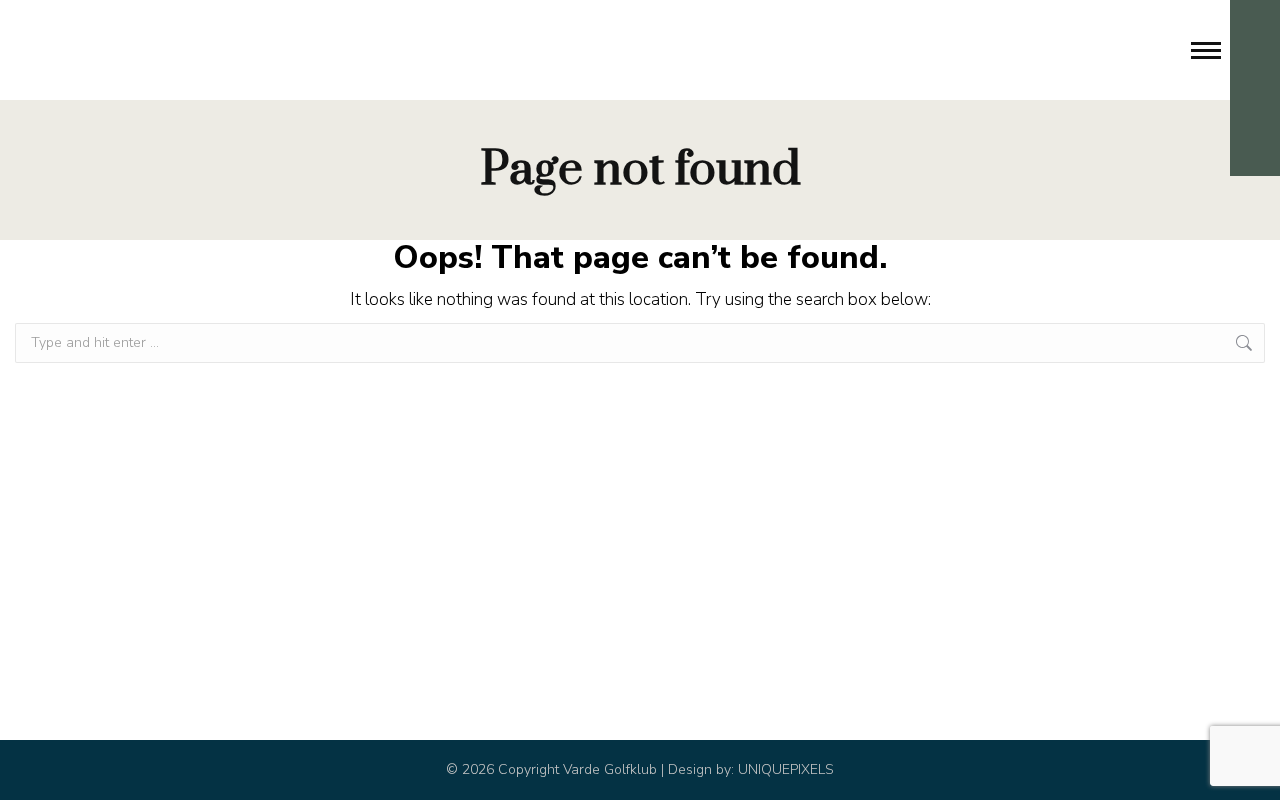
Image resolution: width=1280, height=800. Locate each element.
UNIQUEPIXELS (786, 769)
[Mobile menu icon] (1206, 50)
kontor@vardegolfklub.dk (276, 50)
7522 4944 (109, 50)
